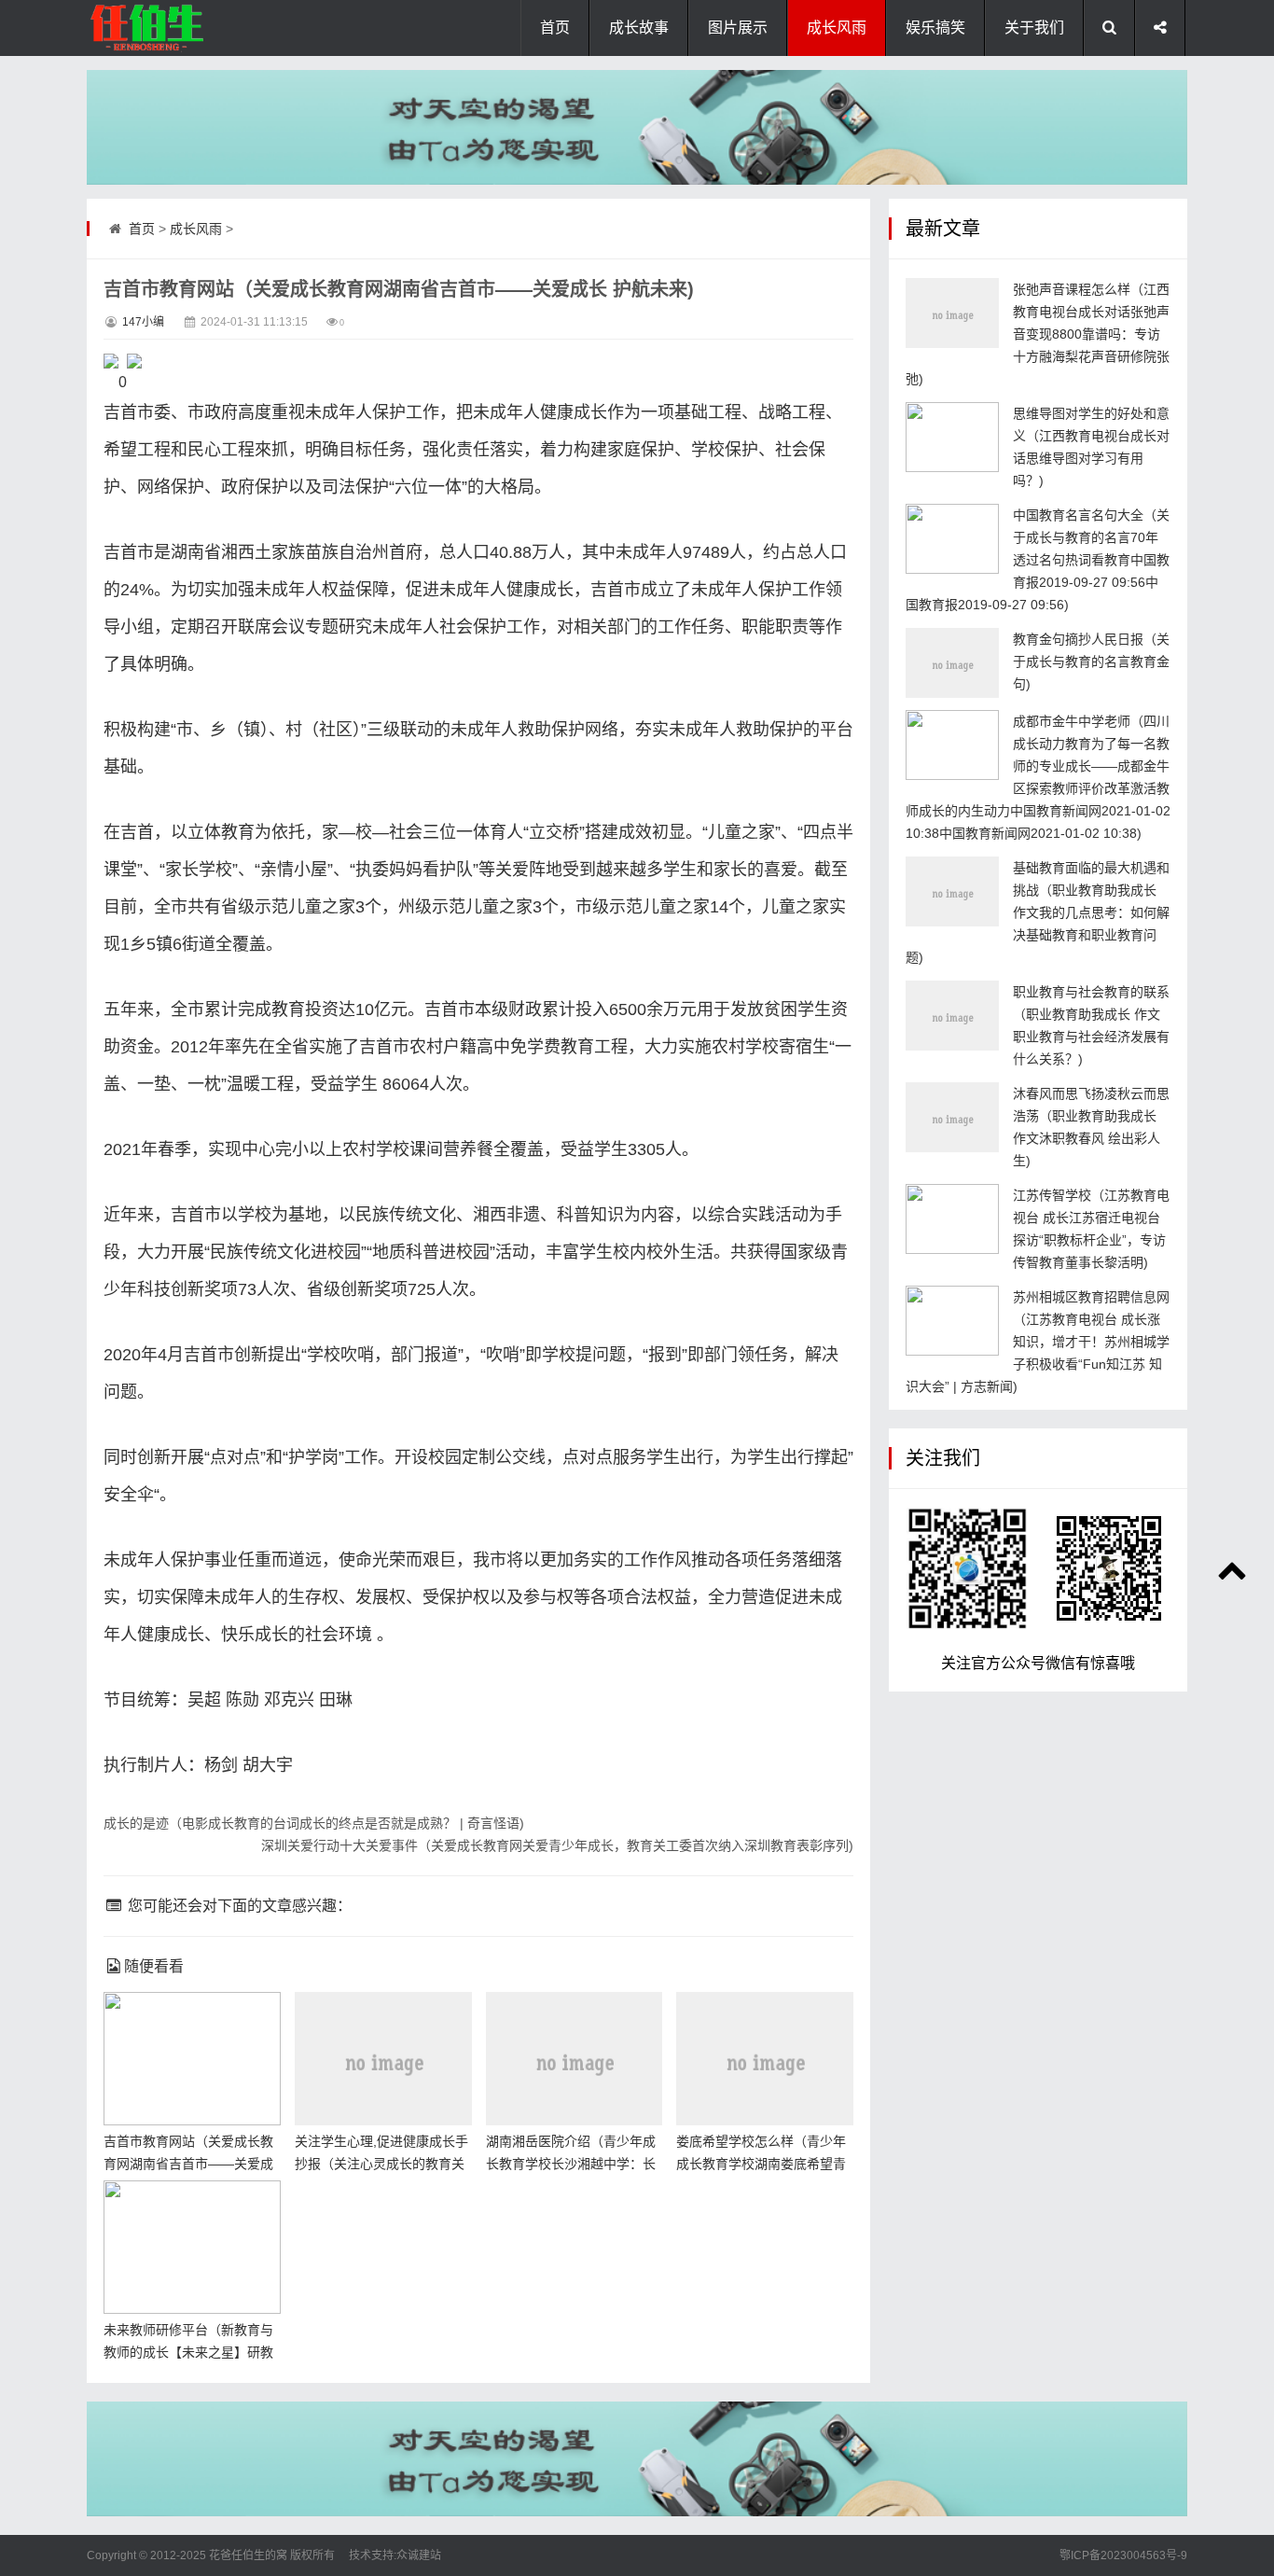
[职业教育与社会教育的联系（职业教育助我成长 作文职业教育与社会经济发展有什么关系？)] (952, 1016)
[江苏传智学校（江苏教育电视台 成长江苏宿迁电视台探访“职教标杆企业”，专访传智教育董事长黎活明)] (952, 1219)
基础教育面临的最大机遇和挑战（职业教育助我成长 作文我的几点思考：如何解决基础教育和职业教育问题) (1038, 912)
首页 (555, 28)
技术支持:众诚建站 (395, 2555)
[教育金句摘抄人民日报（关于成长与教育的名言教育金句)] (952, 663)
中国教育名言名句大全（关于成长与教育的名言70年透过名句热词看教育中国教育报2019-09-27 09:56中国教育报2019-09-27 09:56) (1038, 560)
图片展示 (738, 28)
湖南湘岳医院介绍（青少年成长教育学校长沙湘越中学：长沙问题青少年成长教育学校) (571, 2164)
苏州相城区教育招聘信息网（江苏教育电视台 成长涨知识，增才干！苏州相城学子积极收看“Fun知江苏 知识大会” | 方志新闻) (1038, 1342)
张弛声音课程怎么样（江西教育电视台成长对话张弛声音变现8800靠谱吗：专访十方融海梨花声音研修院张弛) (1038, 334)
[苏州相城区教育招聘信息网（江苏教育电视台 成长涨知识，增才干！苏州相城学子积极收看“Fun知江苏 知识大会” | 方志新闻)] (952, 1321)
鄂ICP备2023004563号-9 (1123, 2555)
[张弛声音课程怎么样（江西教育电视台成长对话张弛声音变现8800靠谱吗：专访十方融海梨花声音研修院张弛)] (952, 313)
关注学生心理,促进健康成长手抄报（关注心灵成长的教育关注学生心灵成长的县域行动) (381, 2164)
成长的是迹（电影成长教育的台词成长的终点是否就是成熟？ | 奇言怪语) (314, 1823)
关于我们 (1034, 28)
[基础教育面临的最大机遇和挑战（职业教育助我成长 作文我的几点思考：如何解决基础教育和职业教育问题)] (952, 891)
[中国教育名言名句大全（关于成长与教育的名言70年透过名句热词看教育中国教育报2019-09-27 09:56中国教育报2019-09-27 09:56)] (952, 539)
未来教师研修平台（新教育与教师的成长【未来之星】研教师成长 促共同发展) (188, 2352)
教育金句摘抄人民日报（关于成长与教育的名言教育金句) (1091, 661)
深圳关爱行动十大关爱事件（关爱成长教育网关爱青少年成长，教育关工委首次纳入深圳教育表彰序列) (557, 1845)
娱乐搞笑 (935, 28)
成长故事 (639, 28)
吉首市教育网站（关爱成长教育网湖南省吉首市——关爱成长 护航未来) (188, 2164)
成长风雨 (837, 28)
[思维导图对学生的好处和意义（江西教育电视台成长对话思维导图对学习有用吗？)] (952, 437)
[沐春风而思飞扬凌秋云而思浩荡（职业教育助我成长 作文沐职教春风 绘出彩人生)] (952, 1117)
